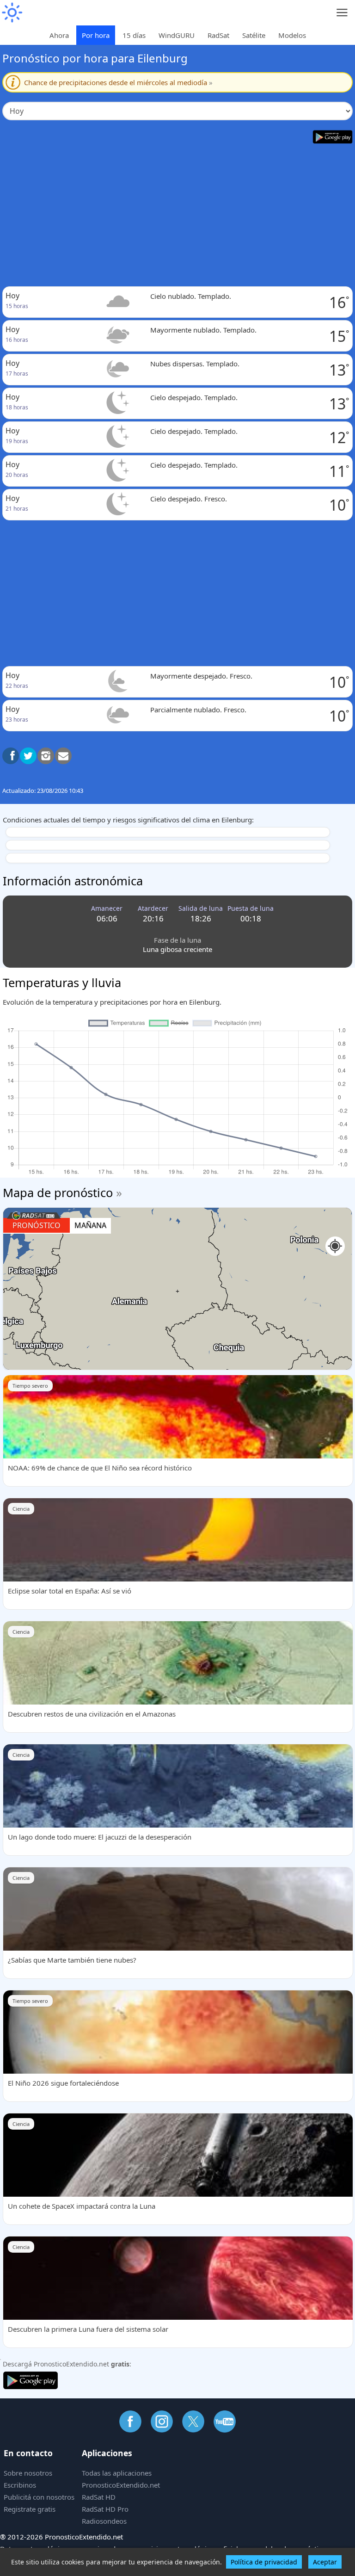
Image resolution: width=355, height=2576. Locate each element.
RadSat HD (99, 2497)
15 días (134, 35)
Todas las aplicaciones (117, 2473)
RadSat (218, 35)
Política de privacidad (264, 2562)
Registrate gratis (30, 2509)
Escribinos (20, 2485)
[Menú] (342, 13)
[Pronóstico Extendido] (12, 13)
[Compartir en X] (28, 756)
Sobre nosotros (28, 2473)
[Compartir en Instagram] (46, 756)
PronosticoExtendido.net (121, 2485)
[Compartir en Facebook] (11, 756)
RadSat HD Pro (105, 2509)
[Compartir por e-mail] (63, 756)
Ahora (59, 35)
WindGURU (177, 35)
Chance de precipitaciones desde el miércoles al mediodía (118, 82)
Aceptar (325, 2562)
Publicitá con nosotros (39, 2497)
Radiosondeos (104, 2521)
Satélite (254, 35)
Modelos (292, 35)
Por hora (96, 35)
